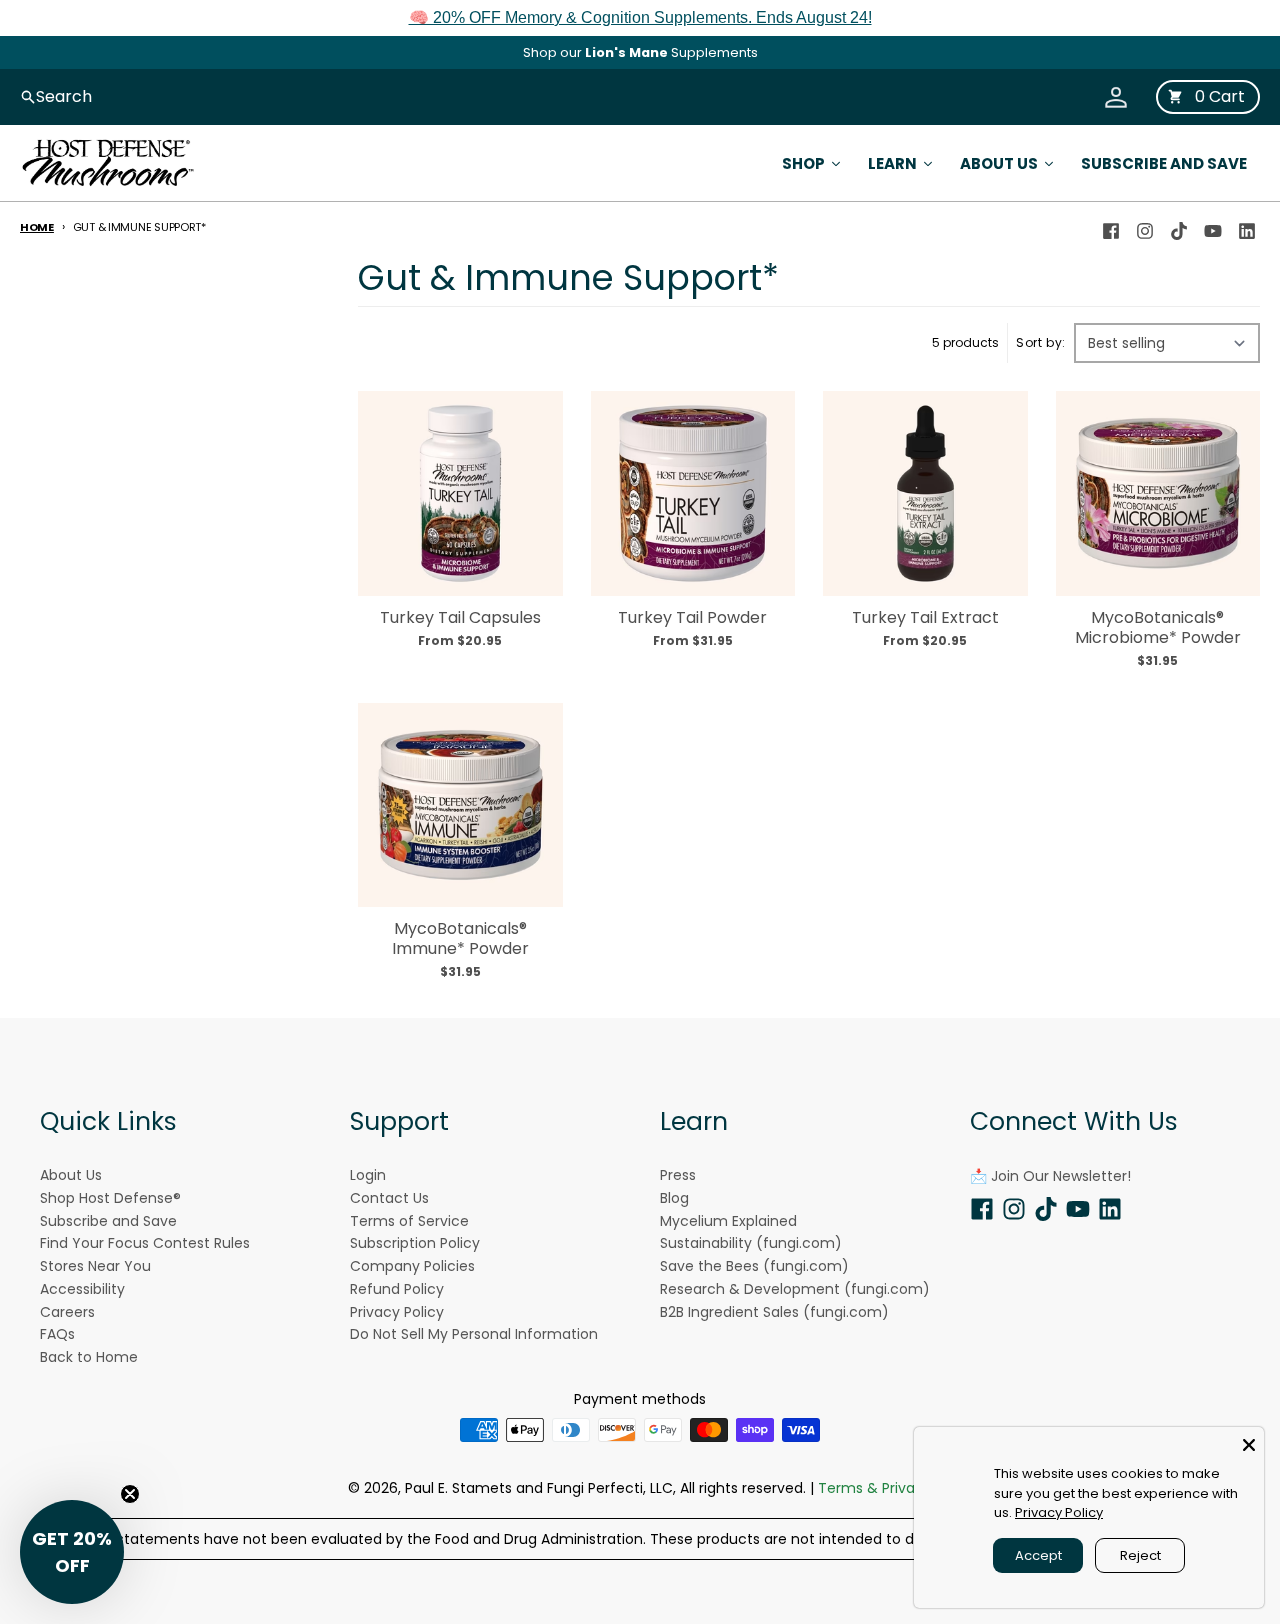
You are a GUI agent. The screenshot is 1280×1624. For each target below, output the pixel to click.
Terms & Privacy (875, 1488)
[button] (72, 1552)
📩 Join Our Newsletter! (1050, 1176)
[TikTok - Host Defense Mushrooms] (1179, 227)
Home (37, 227)
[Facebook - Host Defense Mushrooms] (1111, 227)
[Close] (1249, 1442)
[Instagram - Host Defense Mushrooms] (1145, 227)
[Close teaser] (130, 1494)
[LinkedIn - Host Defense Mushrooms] (1247, 227)
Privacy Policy (1059, 1512)
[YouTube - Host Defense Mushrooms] (1213, 227)
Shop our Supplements (640, 52)
